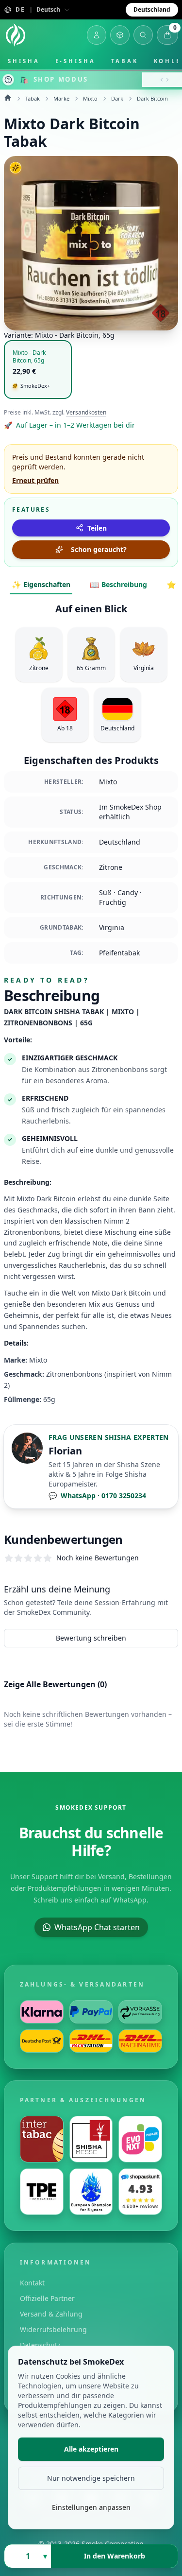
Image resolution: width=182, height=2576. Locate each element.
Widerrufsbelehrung (53, 2329)
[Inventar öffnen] (120, 35)
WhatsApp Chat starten (97, 1927)
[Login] (97, 35)
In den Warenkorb (115, 2556)
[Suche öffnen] (143, 35)
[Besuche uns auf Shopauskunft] (140, 2192)
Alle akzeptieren (91, 2449)
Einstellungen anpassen (91, 2507)
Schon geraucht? (99, 549)
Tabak (125, 61)
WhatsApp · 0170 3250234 (97, 1495)
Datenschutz (40, 2345)
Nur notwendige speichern (91, 2478)
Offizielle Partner (47, 2298)
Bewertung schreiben (91, 1638)
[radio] (38, 370)
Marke (61, 98)
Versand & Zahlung (51, 2314)
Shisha (24, 61)
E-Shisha (75, 61)
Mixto (90, 98)
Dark (117, 98)
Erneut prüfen (35, 480)
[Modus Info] (8, 80)
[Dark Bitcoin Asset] (91, 243)
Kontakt (32, 2283)
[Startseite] (16, 35)
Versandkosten (86, 413)
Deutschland (152, 9)
